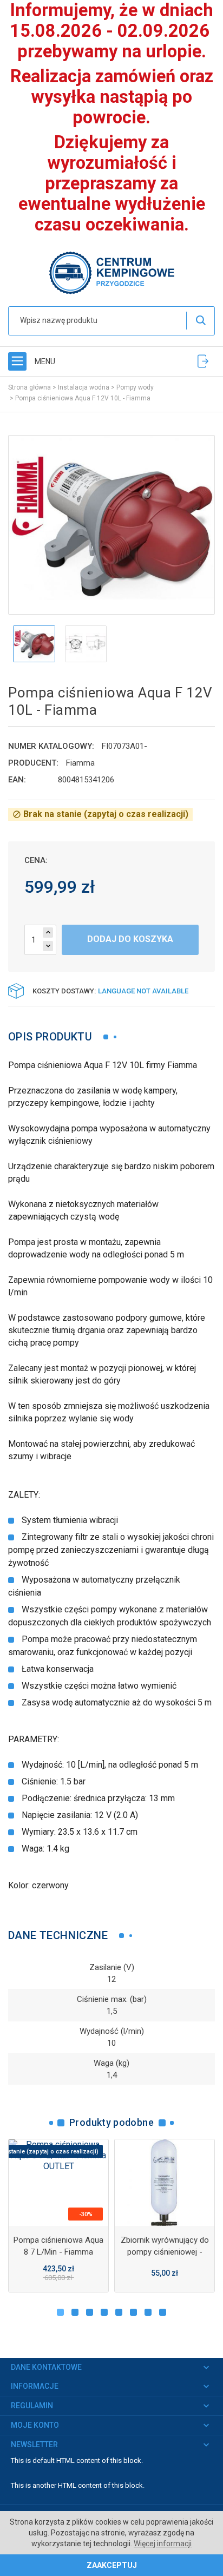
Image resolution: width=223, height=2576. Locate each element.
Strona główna (29, 387)
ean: (17, 780)
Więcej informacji (163, 2544)
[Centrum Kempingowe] (111, 272)
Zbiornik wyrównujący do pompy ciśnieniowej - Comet (165, 2252)
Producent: (33, 763)
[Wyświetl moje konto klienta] (203, 361)
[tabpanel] (58, 2216)
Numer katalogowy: (51, 746)
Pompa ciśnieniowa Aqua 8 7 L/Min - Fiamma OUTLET (58, 2252)
